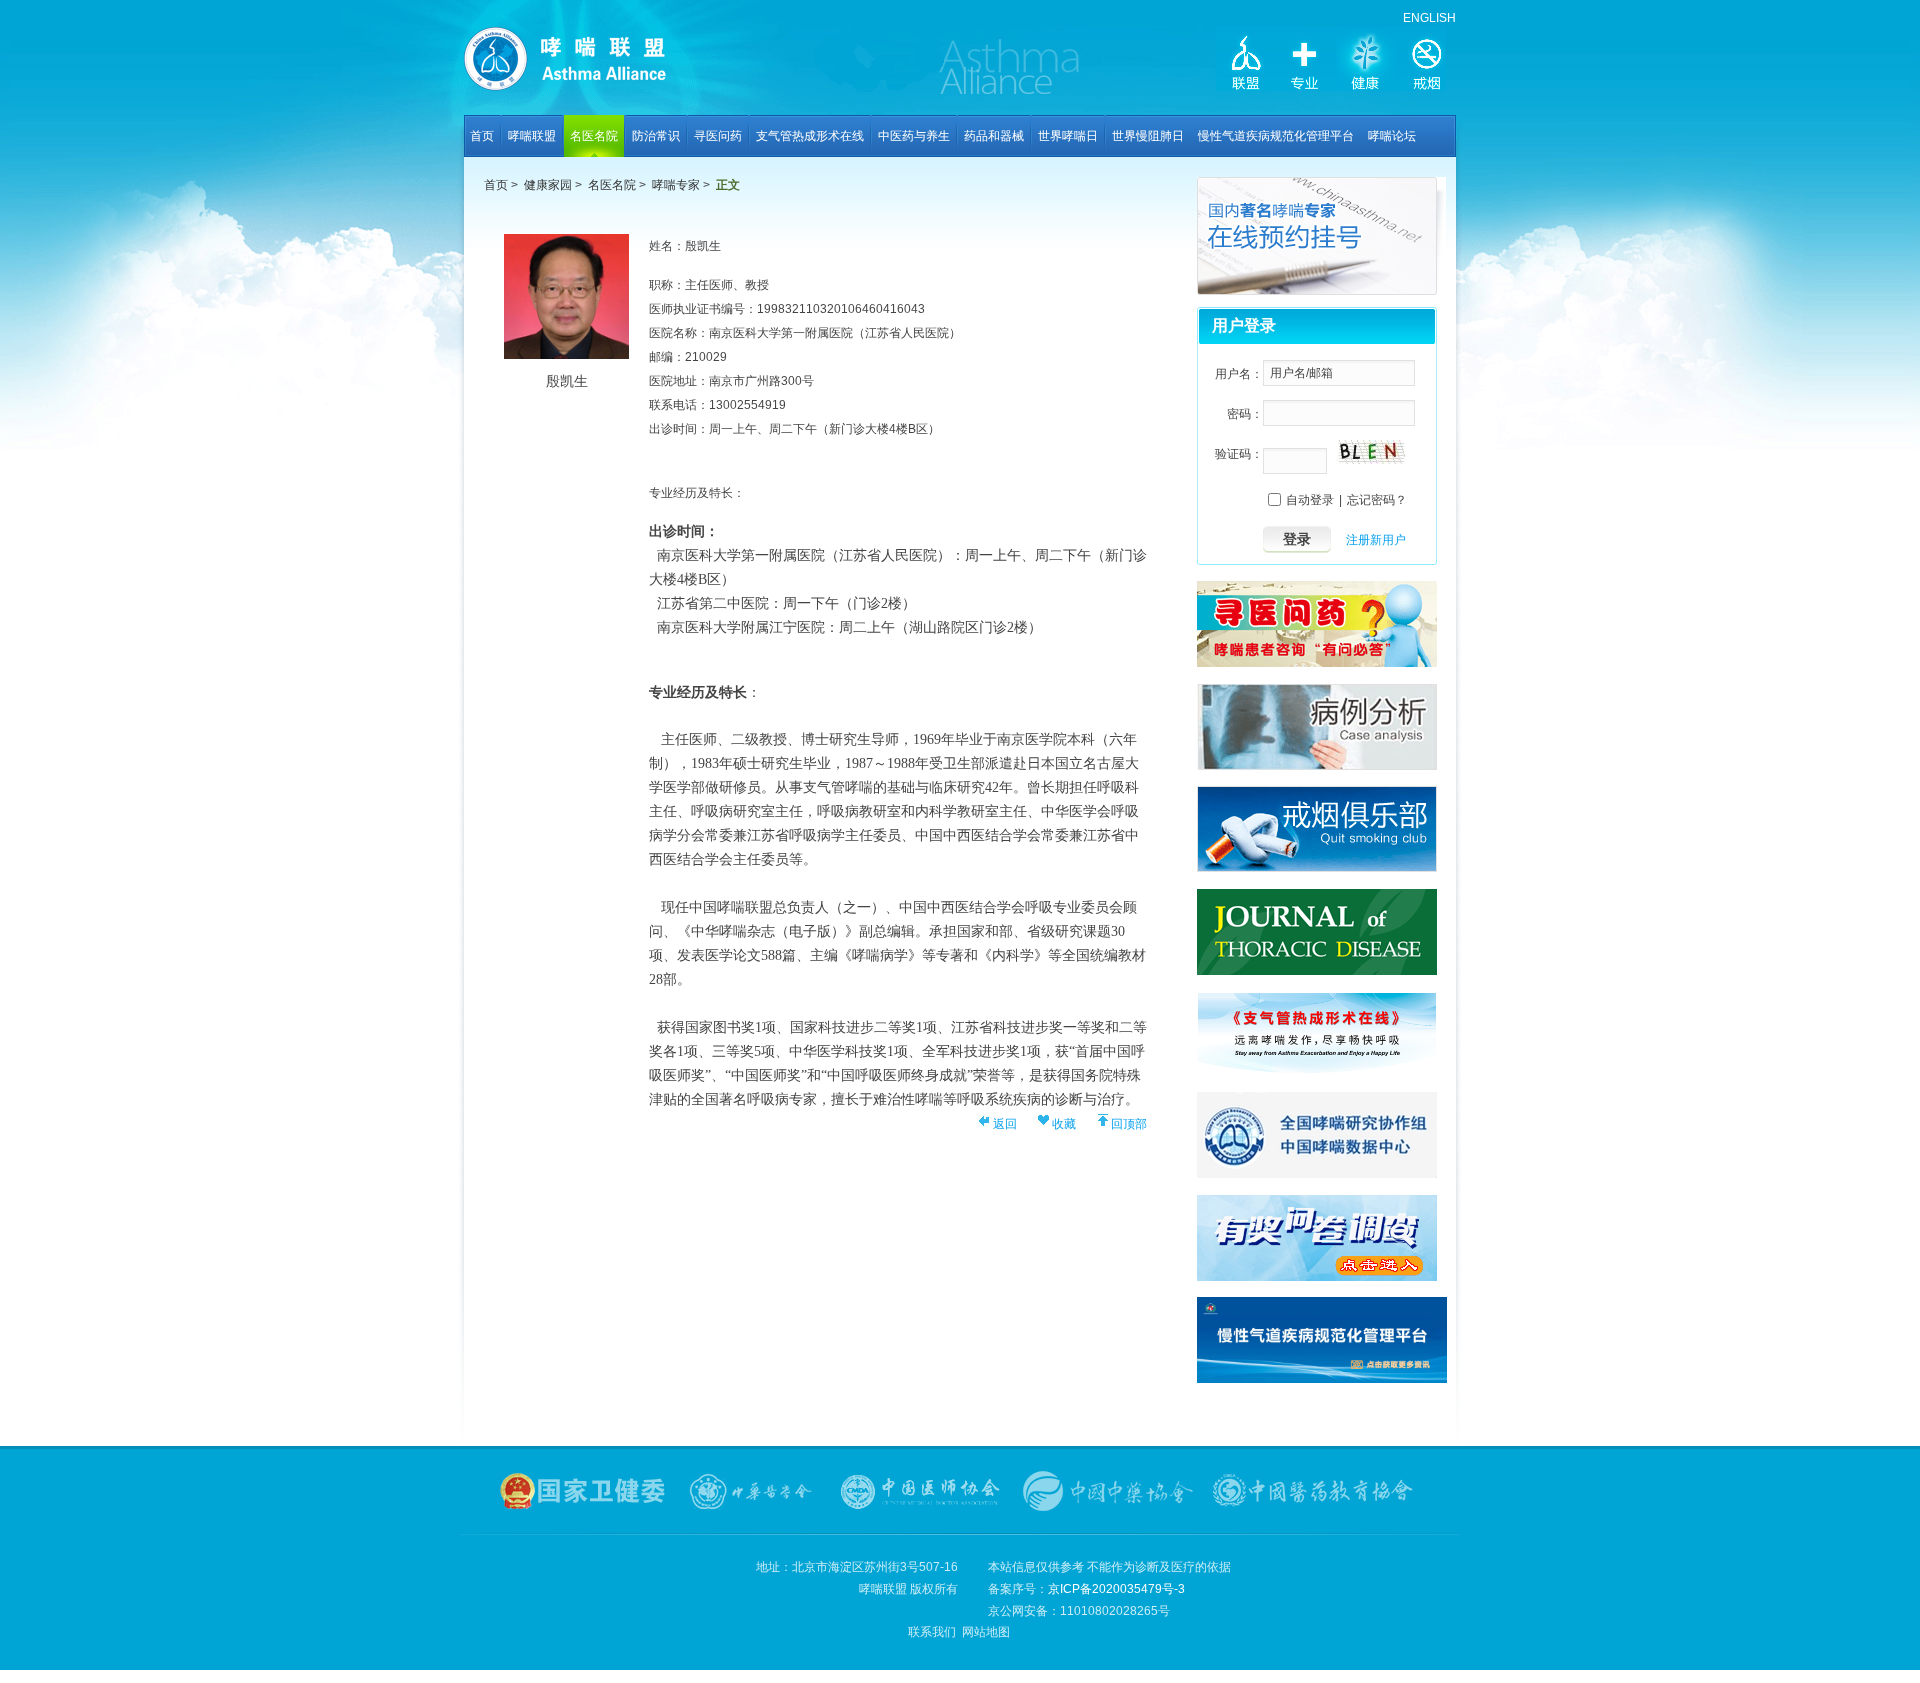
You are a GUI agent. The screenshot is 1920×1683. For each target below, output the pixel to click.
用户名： (1239, 374)
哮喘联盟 (594, 66)
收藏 (1064, 1124)
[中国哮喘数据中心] (1317, 1174)
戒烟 (1426, 62)
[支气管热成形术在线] (1317, 1071)
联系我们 (932, 1632)
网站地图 (986, 1632)
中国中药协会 (1108, 1491)
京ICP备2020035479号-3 (1116, 1589)
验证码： (1239, 454)
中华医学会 (753, 1491)
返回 (1005, 1124)
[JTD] (1317, 971)
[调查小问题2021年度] (1317, 1277)
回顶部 (1129, 1124)
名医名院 (612, 185)
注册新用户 (1376, 540)
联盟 (1246, 62)
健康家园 (548, 185)
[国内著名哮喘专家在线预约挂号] (1321, 291)
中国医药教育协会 (1314, 1491)
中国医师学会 (920, 1491)
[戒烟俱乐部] (1317, 868)
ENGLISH (1429, 18)
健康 (1366, 62)
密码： (1245, 414)
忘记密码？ (1377, 500)
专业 (1306, 62)
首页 (496, 185)
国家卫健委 (584, 1491)
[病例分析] (1317, 766)
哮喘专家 (676, 185)
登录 (1297, 539)
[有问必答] (1317, 663)
